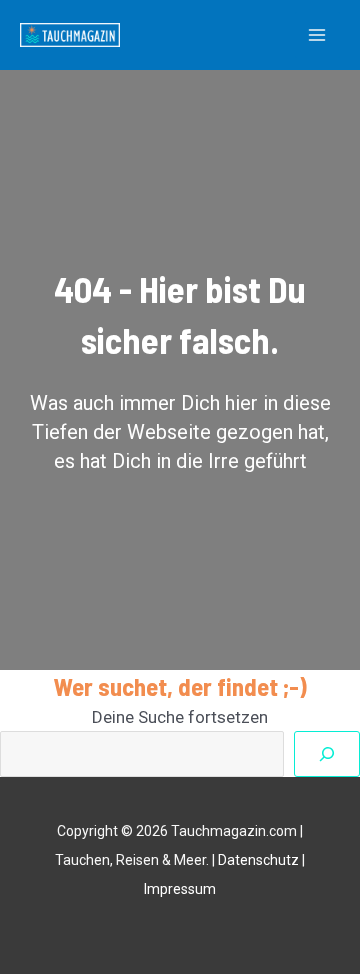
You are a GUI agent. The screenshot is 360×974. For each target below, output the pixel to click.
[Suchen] (327, 754)
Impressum (180, 889)
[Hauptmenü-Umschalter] (318, 35)
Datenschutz (258, 860)
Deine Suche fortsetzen (180, 717)
